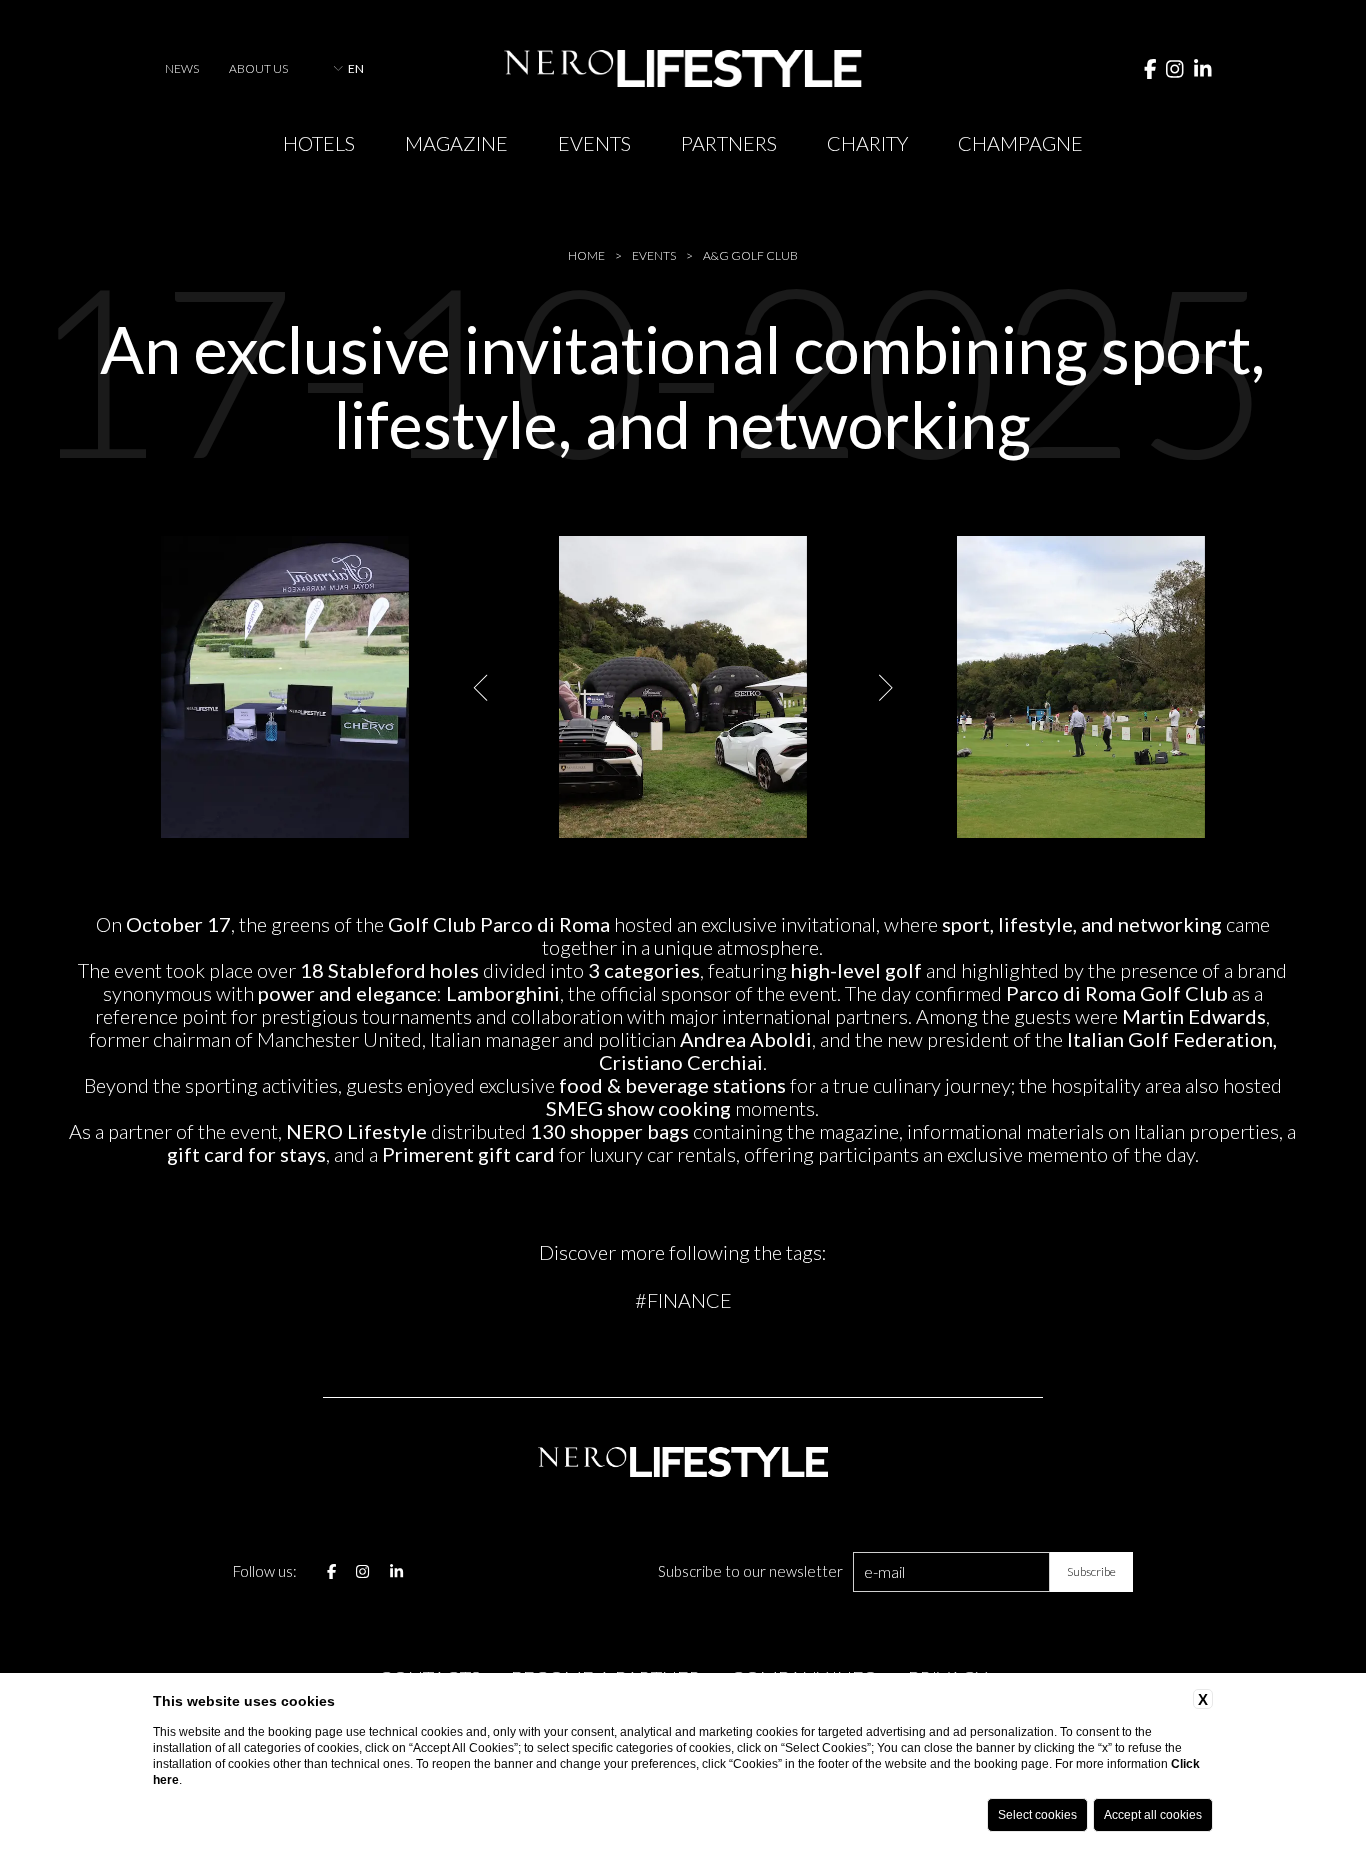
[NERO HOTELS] (682, 68)
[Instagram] (1175, 68)
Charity (867, 143)
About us (258, 69)
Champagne (1020, 143)
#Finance (683, 1300)
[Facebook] (1150, 68)
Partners (729, 143)
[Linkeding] (1203, 68)
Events (594, 143)
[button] (482, 687)
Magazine (456, 143)
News (182, 69)
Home (586, 256)
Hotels (319, 143)
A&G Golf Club (750, 256)
